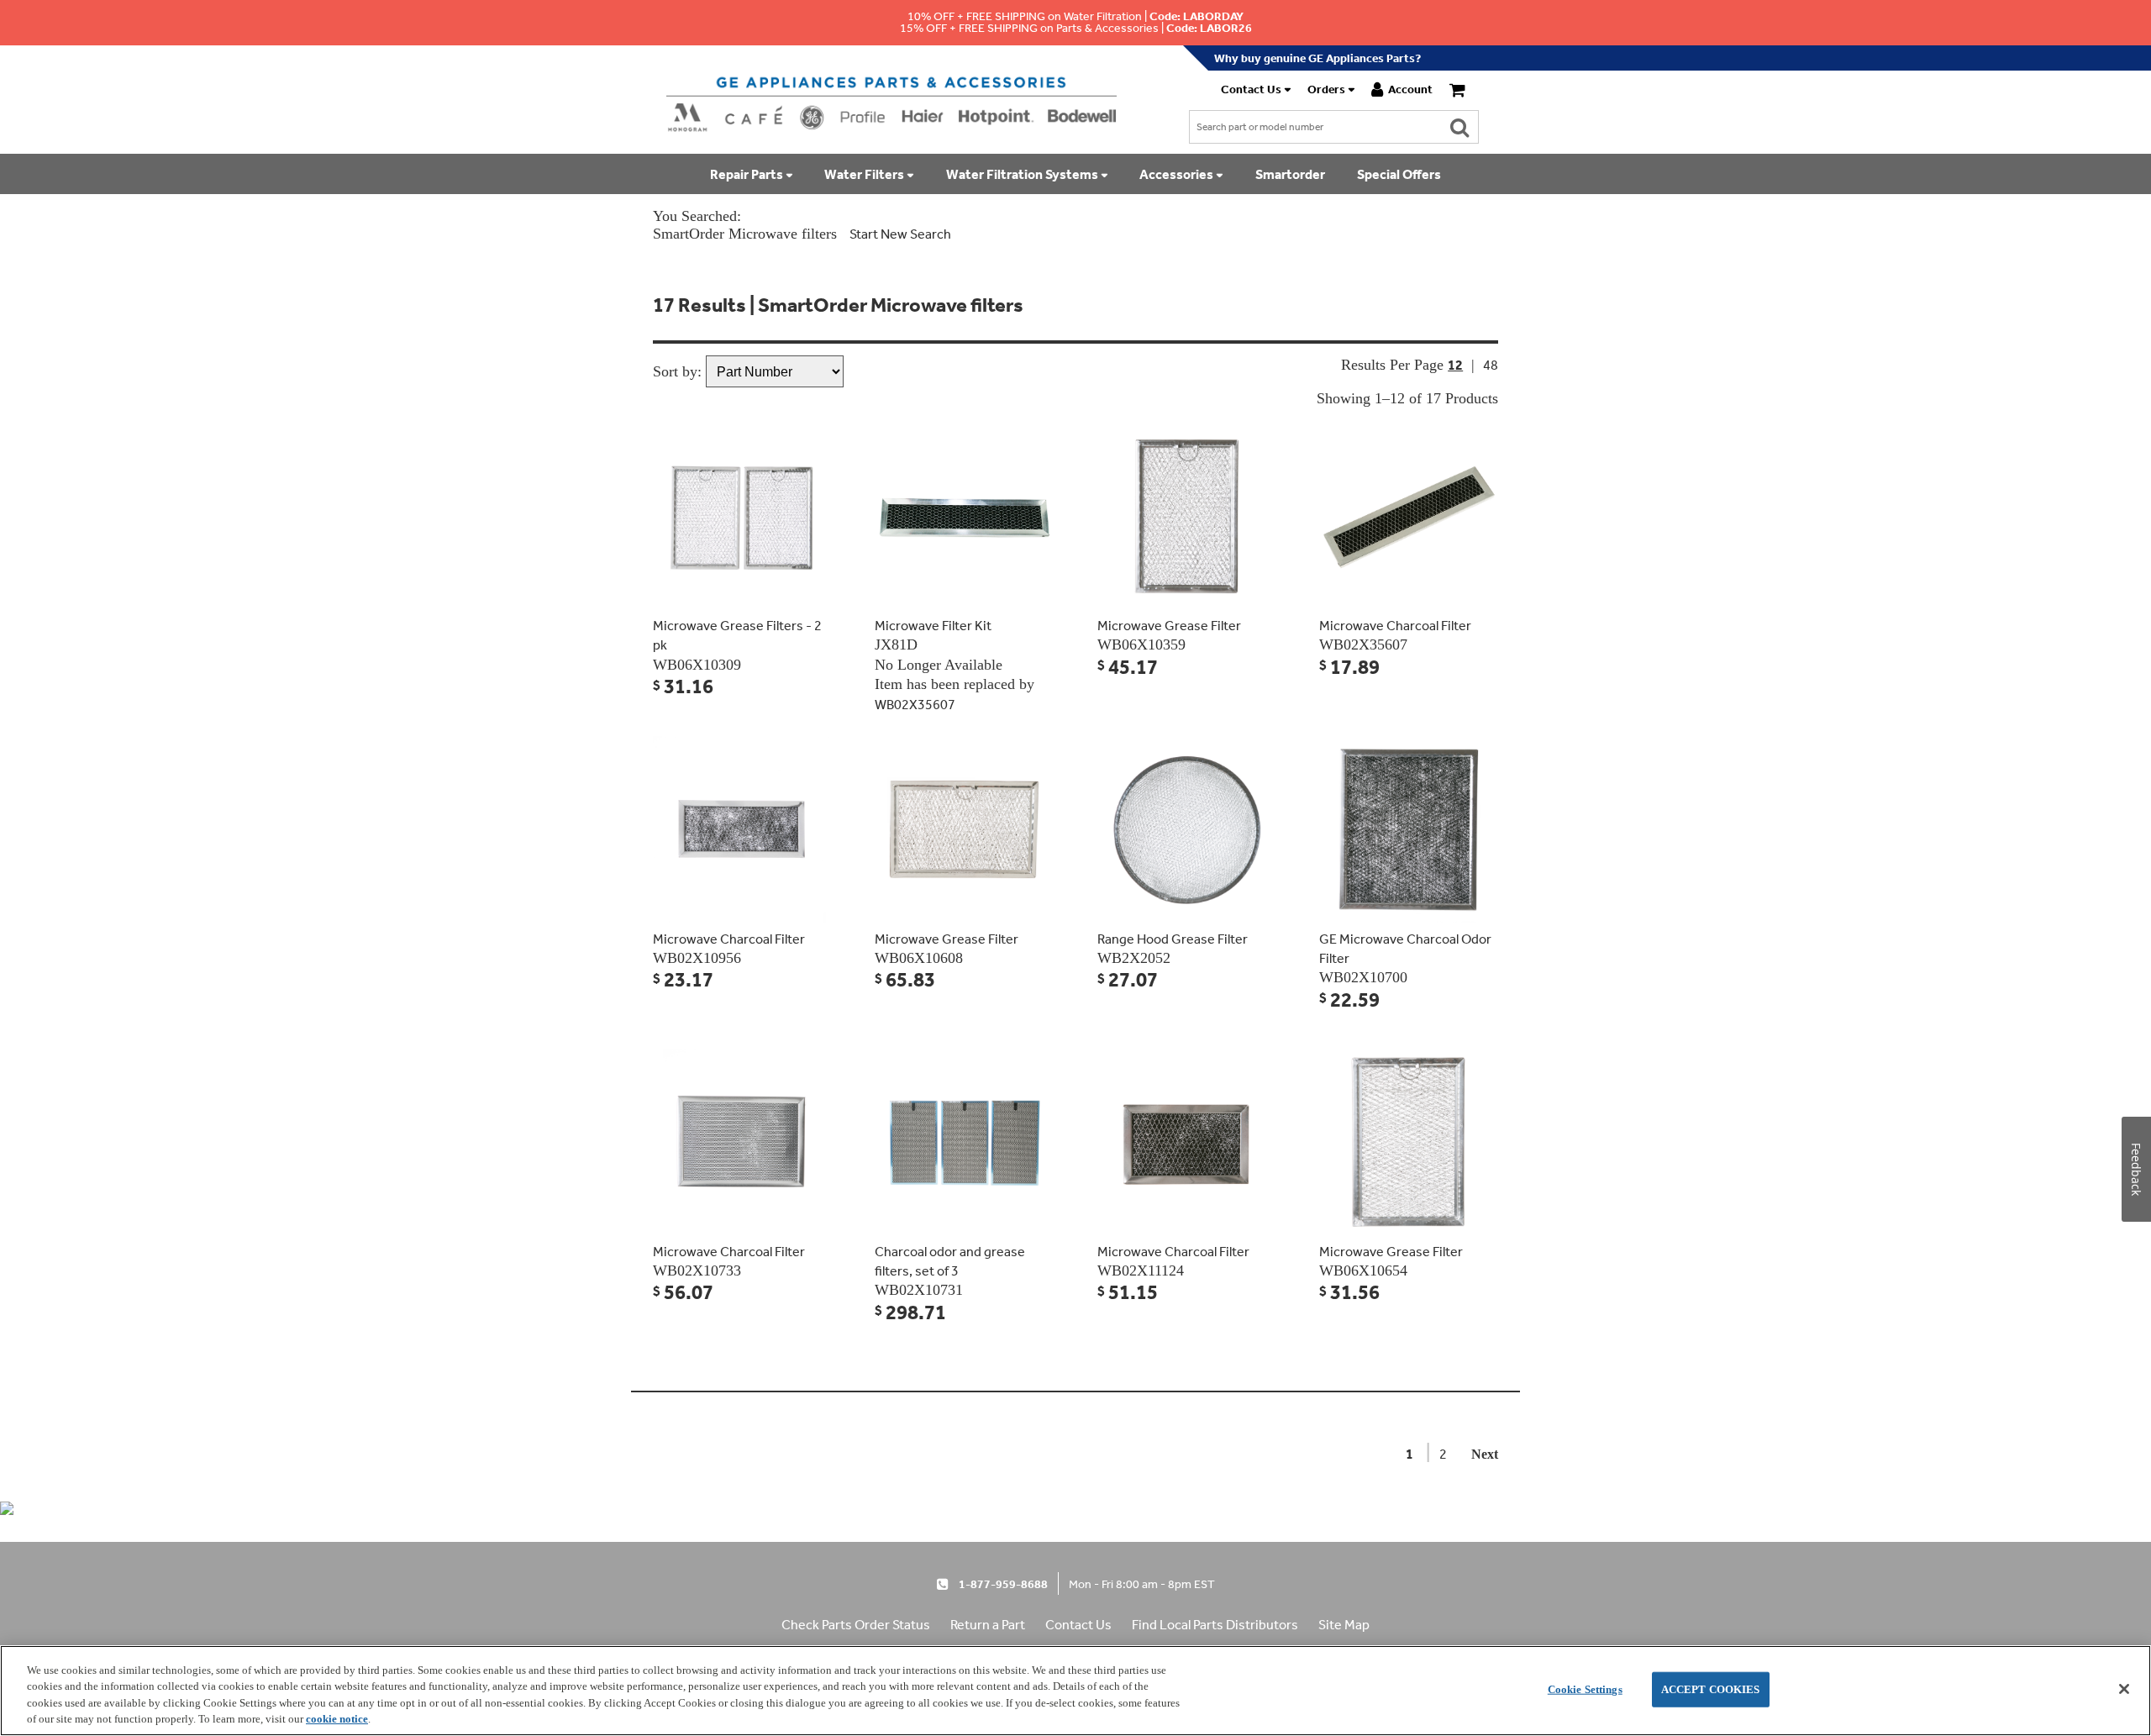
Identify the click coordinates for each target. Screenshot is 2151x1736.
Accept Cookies (1711, 1689)
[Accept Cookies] (2124, 1689)
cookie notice (337, 1719)
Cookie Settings (1585, 1689)
